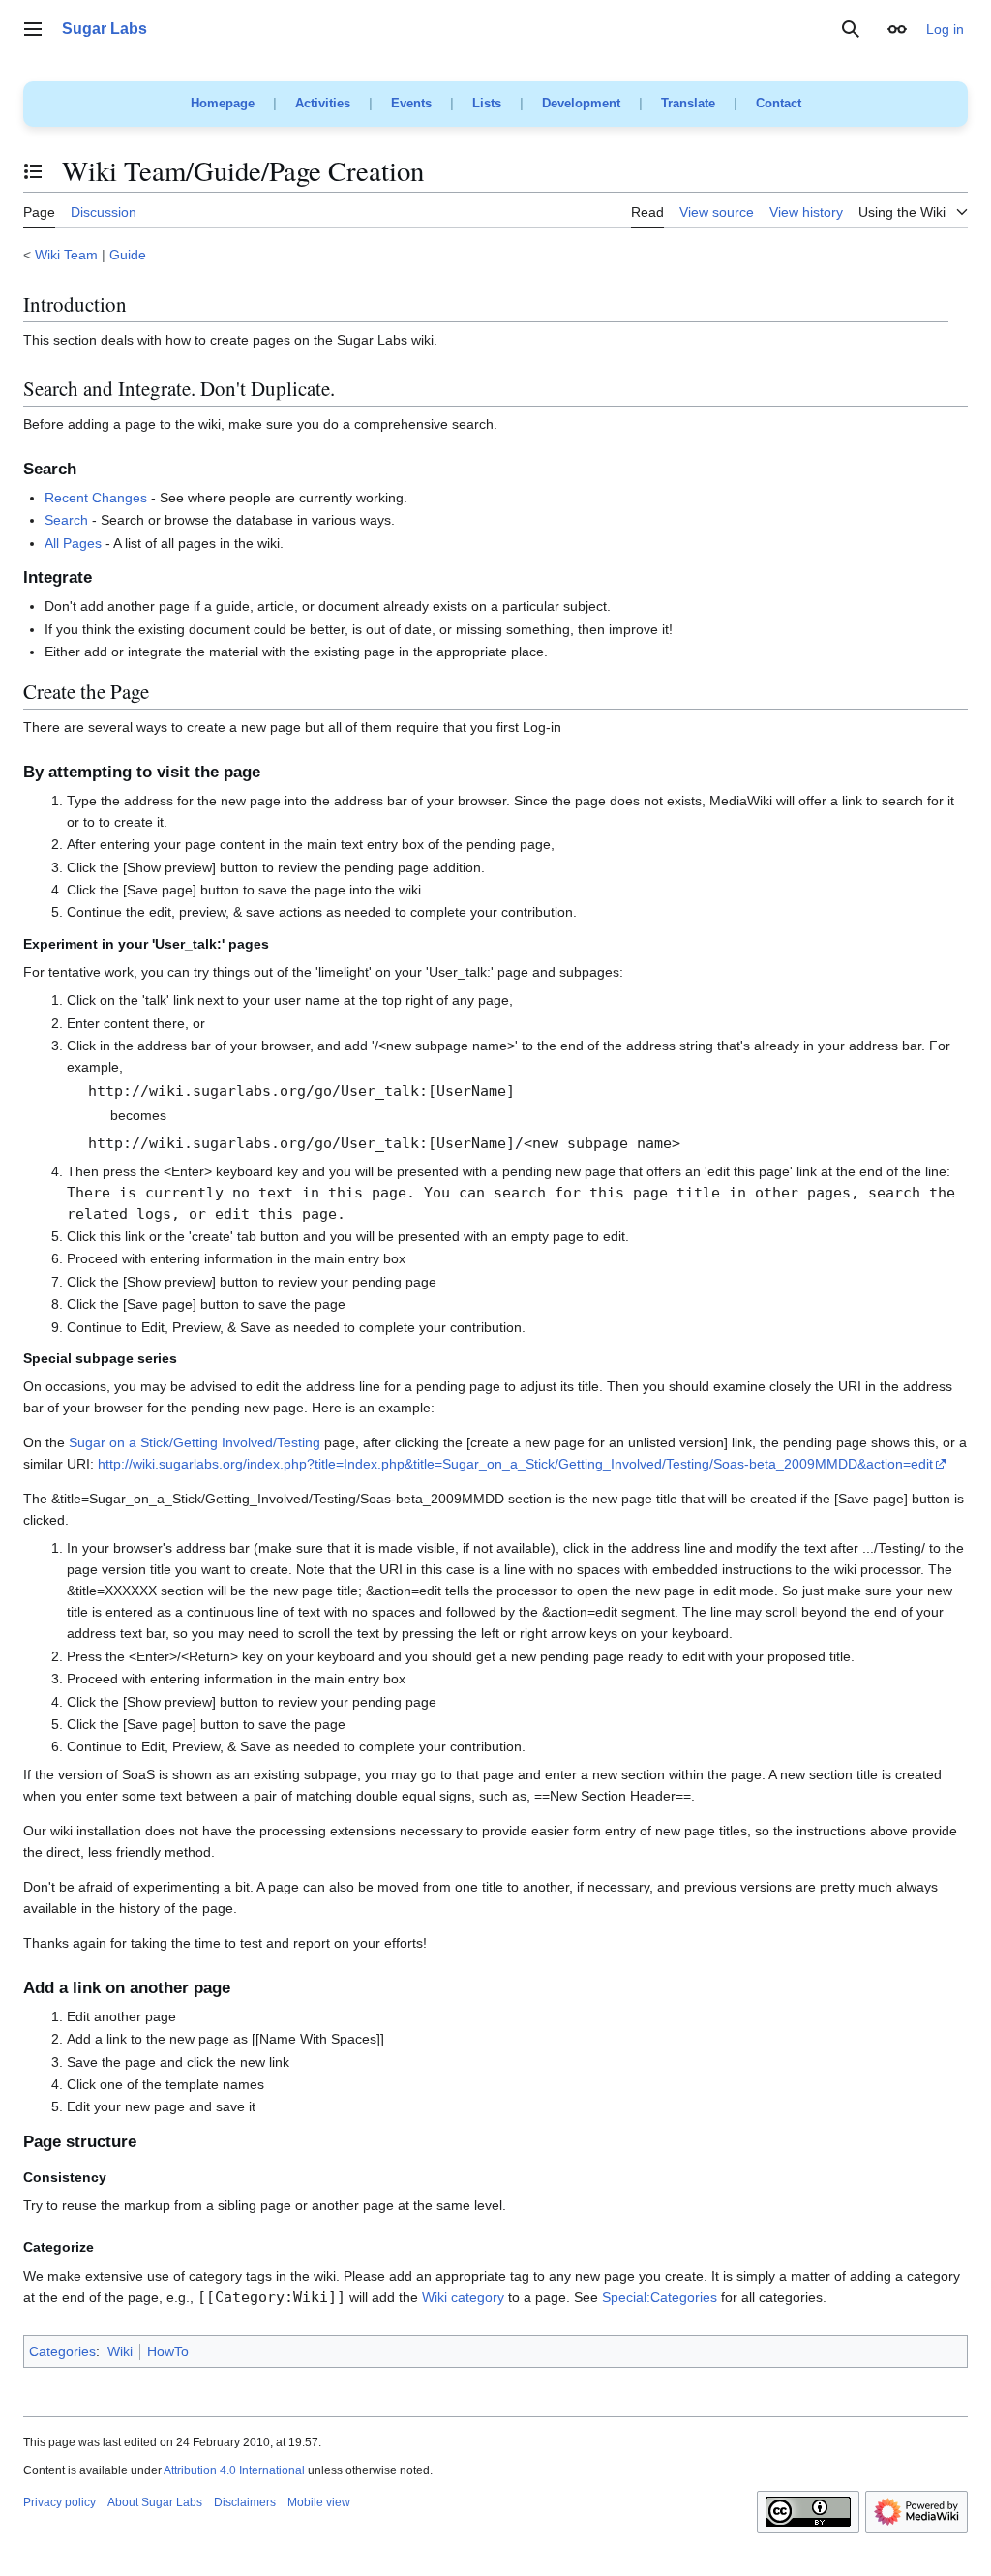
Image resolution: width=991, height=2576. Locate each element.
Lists (487, 103)
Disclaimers (245, 2502)
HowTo (168, 2351)
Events (411, 103)
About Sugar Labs (155, 2502)
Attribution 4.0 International (234, 2470)
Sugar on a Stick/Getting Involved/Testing (195, 1442)
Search (66, 520)
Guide (128, 255)
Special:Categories (660, 2297)
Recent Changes (96, 498)
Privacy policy (60, 2502)
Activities (323, 103)
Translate (688, 103)
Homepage (223, 103)
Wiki (120, 2351)
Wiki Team (66, 255)
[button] (33, 29)
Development (581, 103)
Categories (62, 2351)
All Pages (73, 543)
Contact (779, 103)
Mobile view (319, 2502)
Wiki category (463, 2297)
